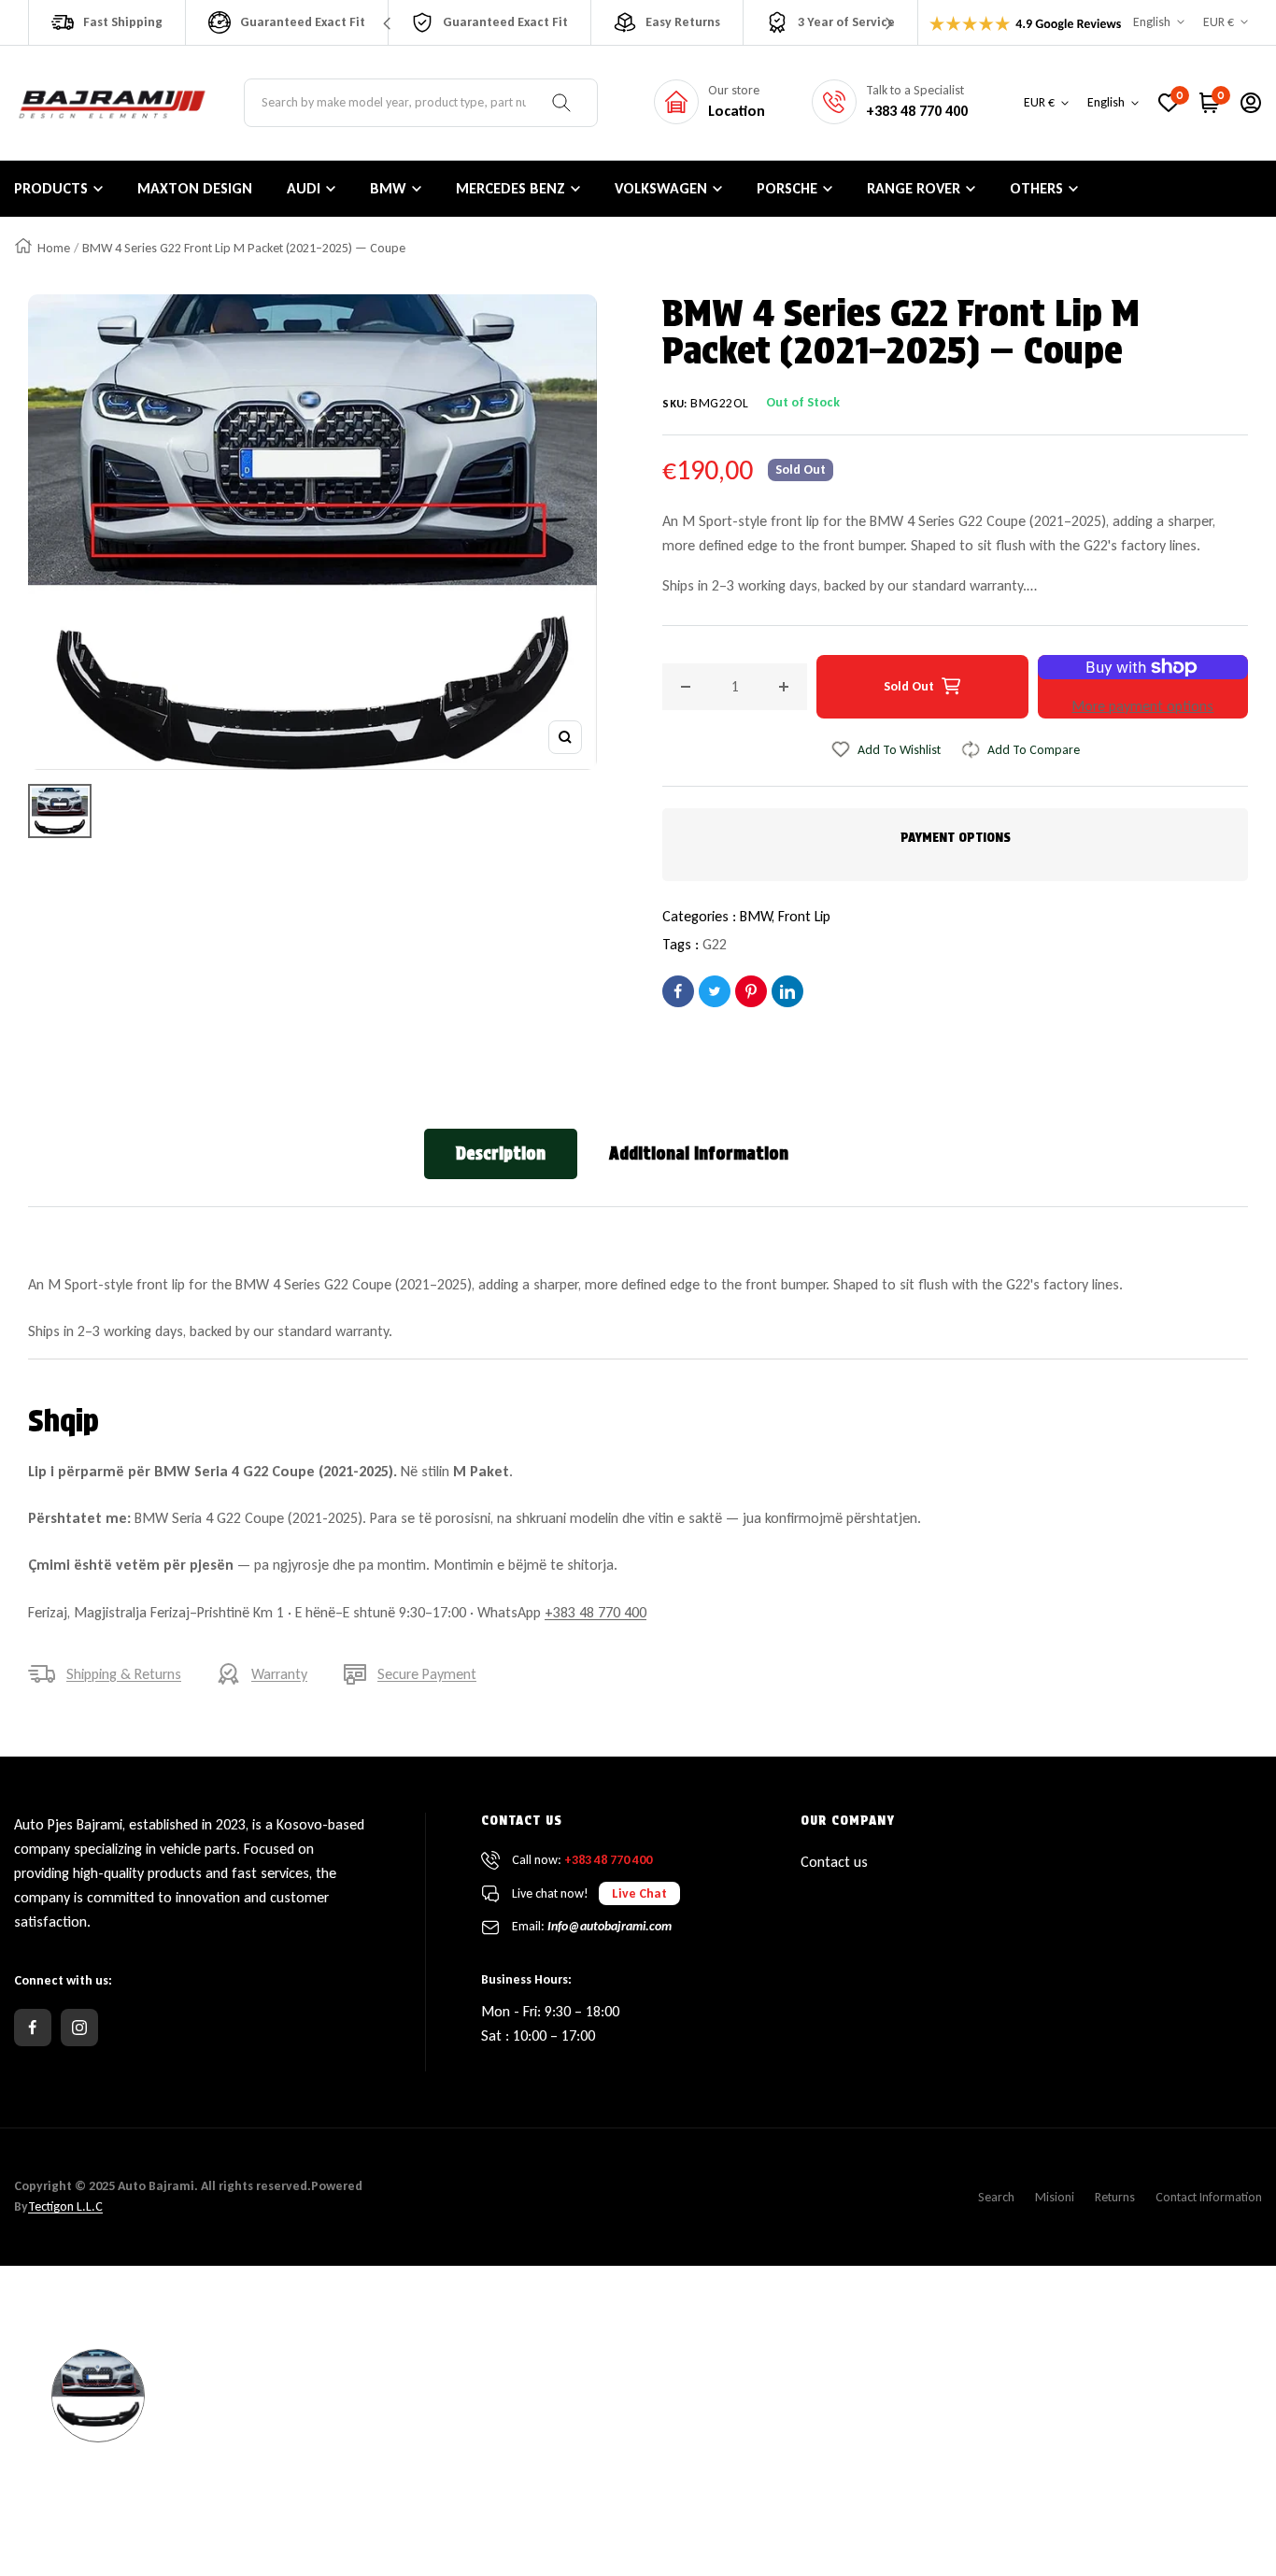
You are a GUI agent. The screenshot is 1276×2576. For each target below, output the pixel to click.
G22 (715, 944)
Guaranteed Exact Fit (303, 22)
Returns (1115, 2197)
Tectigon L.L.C (65, 2206)
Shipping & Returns (124, 1674)
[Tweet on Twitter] (715, 991)
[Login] (1251, 103)
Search (996, 2197)
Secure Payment (427, 1674)
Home (54, 248)
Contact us (834, 1862)
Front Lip (804, 916)
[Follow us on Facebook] (33, 2028)
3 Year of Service (846, 22)
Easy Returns (683, 22)
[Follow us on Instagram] (79, 2028)
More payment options (1142, 706)
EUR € (1219, 22)
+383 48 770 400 (595, 1612)
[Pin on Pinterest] (751, 991)
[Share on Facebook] (678, 991)
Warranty (279, 1674)
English (1152, 22)
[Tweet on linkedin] (787, 991)
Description (501, 1153)
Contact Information (1209, 2197)
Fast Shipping (123, 22)
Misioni (1055, 2197)
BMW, (759, 916)
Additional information (699, 1153)
